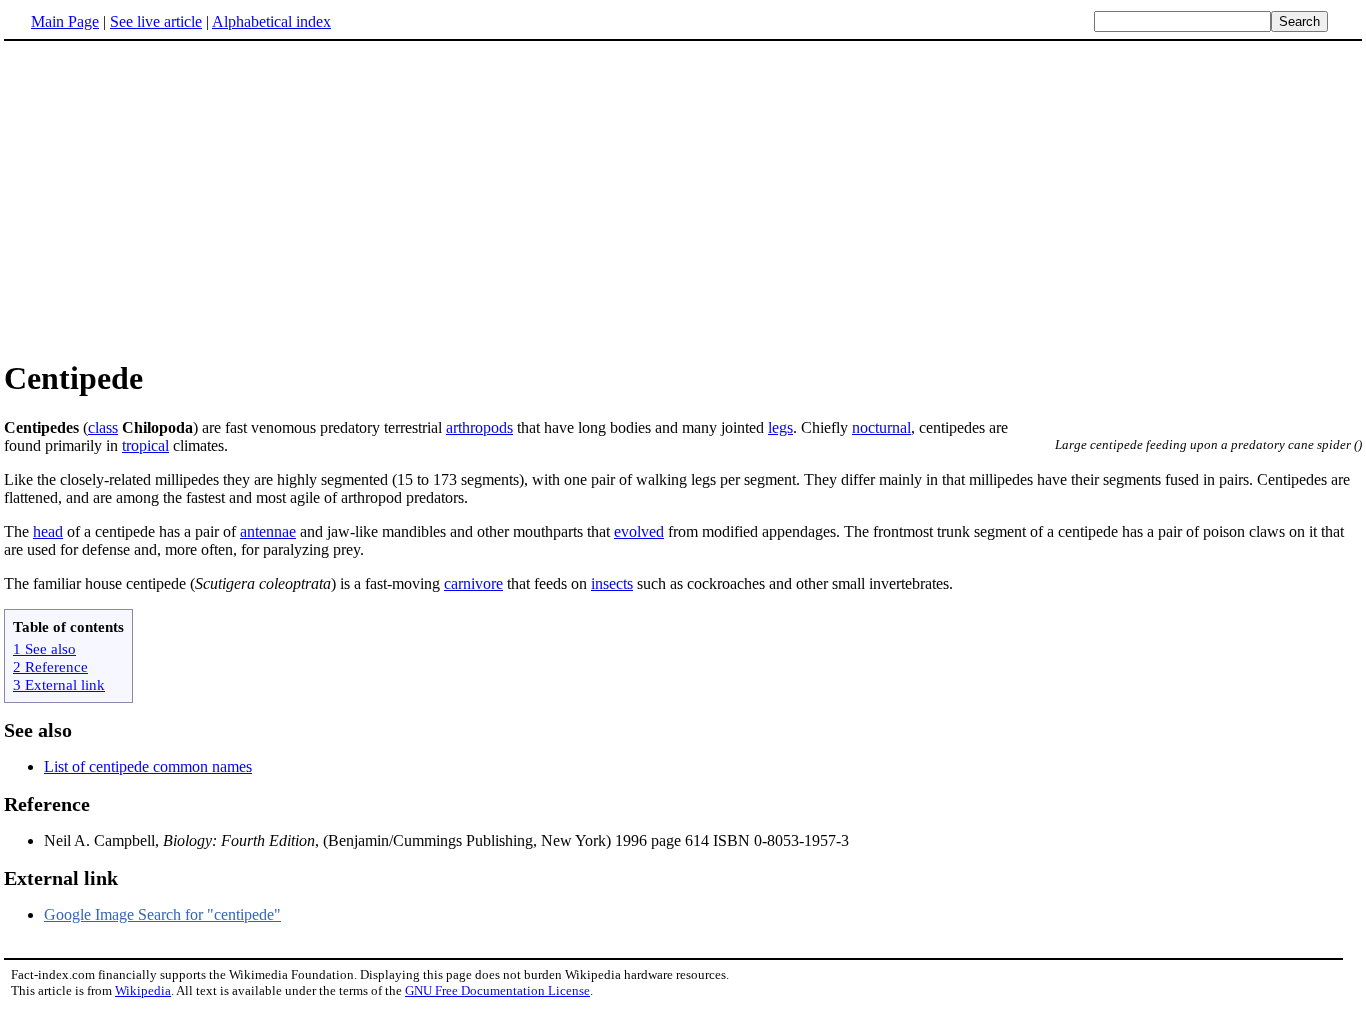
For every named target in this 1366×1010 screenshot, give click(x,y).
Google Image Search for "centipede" (162, 914)
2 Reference (50, 666)
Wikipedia (143, 990)
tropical (145, 445)
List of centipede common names (148, 766)
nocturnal (881, 427)
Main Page (65, 21)
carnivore (473, 583)
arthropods (479, 427)
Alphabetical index (271, 21)
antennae (268, 531)
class (103, 427)
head (48, 531)
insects (612, 583)
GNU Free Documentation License (497, 990)
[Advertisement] (172, 199)
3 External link (59, 684)
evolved (639, 531)
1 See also (44, 648)
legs (780, 427)
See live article (156, 21)
